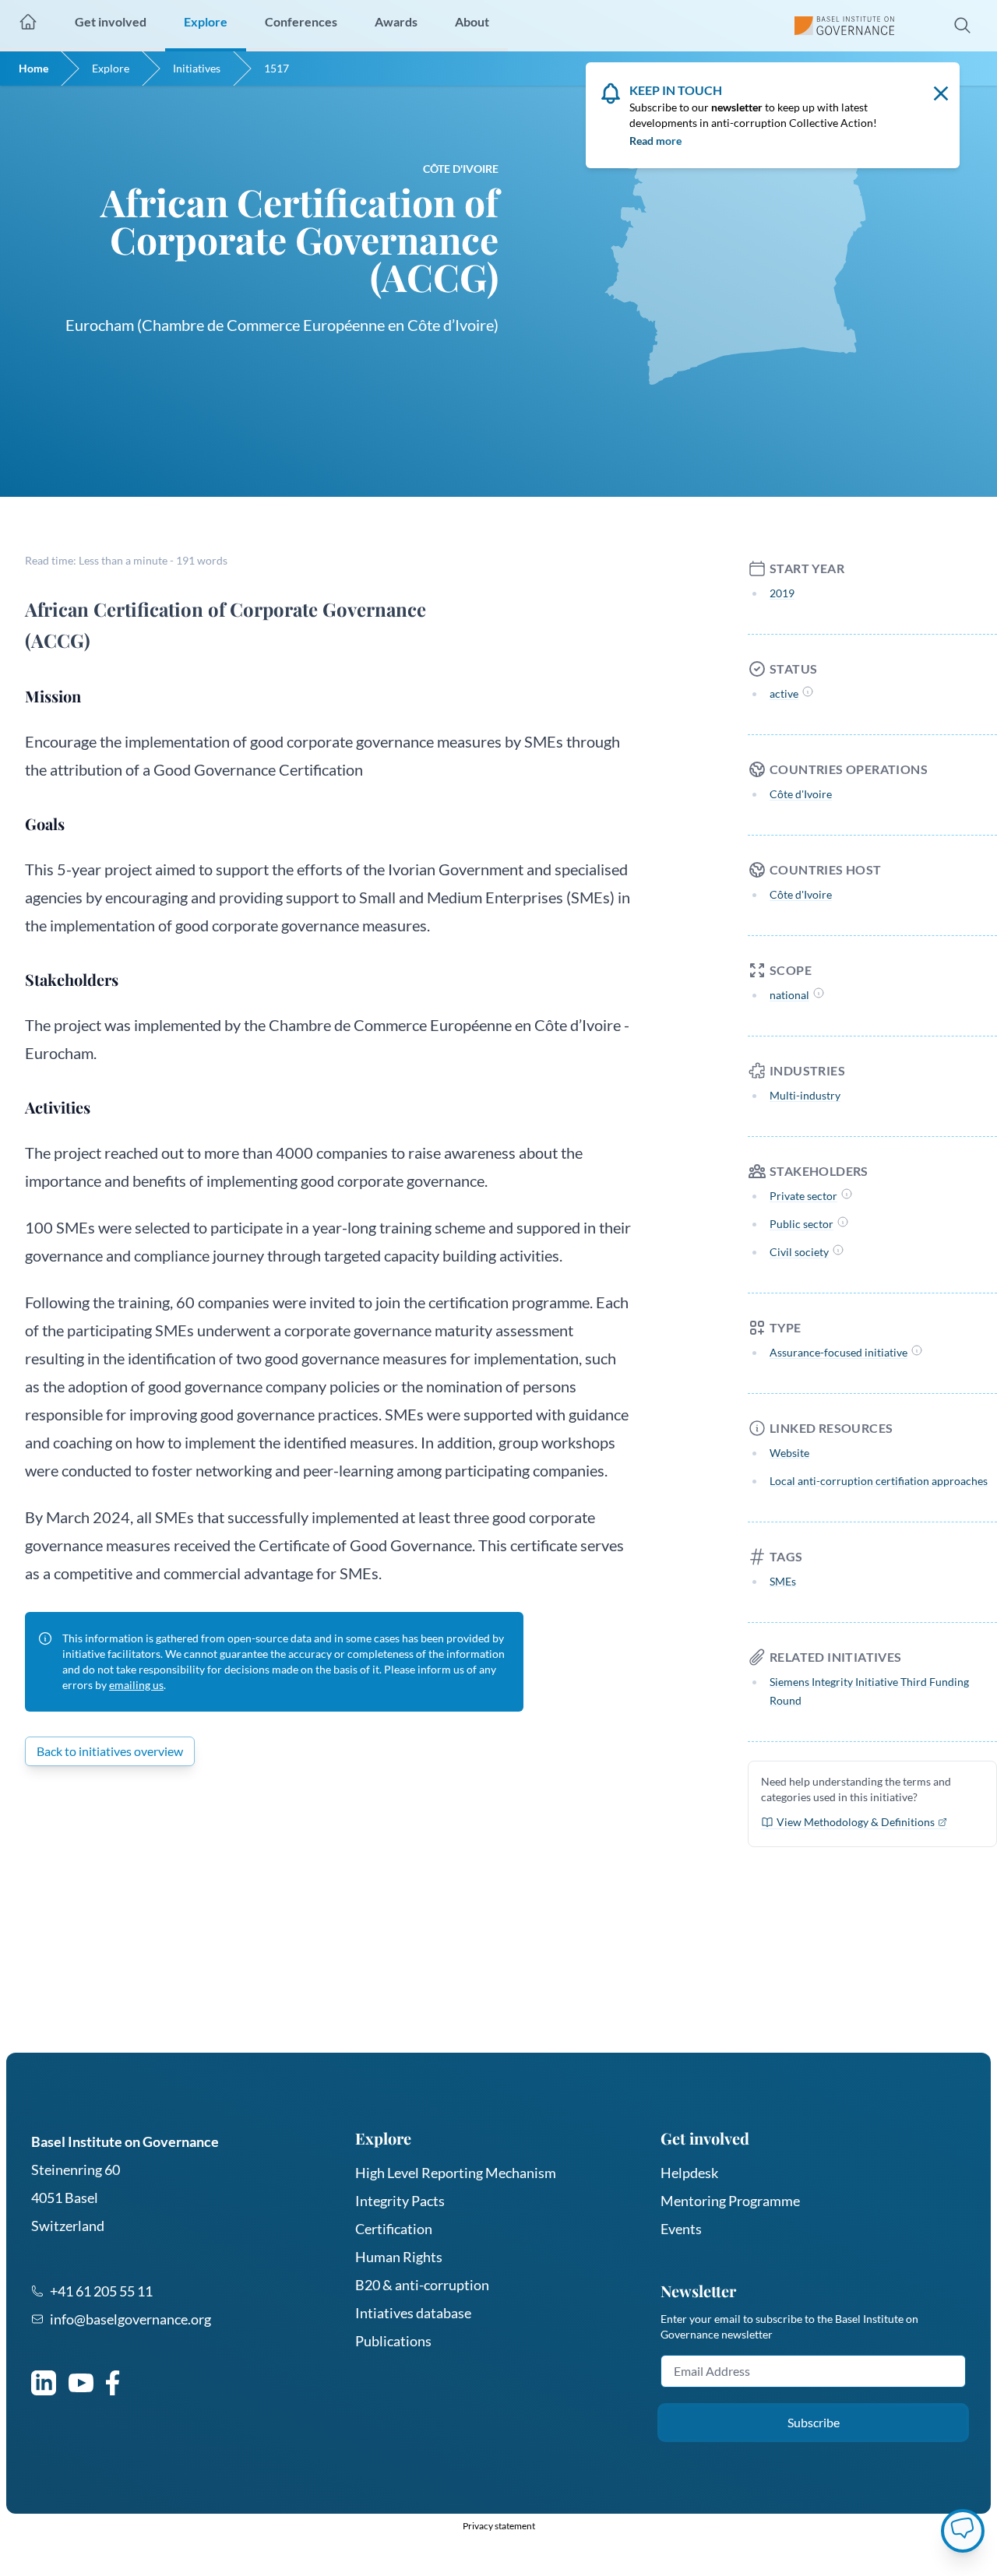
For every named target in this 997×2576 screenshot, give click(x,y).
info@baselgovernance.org (130, 2319)
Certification (394, 2229)
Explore (111, 68)
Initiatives (197, 68)
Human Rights (399, 2257)
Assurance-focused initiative (838, 1352)
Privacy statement (499, 2526)
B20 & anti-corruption (422, 2285)
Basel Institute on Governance (125, 2141)
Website (789, 1453)
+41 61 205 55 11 (101, 2291)
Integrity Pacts (400, 2201)
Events (681, 2229)
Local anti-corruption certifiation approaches (879, 1481)
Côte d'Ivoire (801, 794)
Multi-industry (805, 1095)
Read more (655, 141)
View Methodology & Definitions (856, 1822)
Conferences (301, 21)
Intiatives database (413, 2313)
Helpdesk (689, 2173)
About (472, 21)
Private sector (803, 1196)
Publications (393, 2341)
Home (33, 68)
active (784, 693)
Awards (396, 21)
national (789, 995)
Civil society (799, 1252)
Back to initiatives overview (110, 1751)
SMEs (783, 1581)
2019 (782, 593)
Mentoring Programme (730, 2201)
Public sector (801, 1224)
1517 (277, 68)
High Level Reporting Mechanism (456, 2173)
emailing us (136, 1685)
